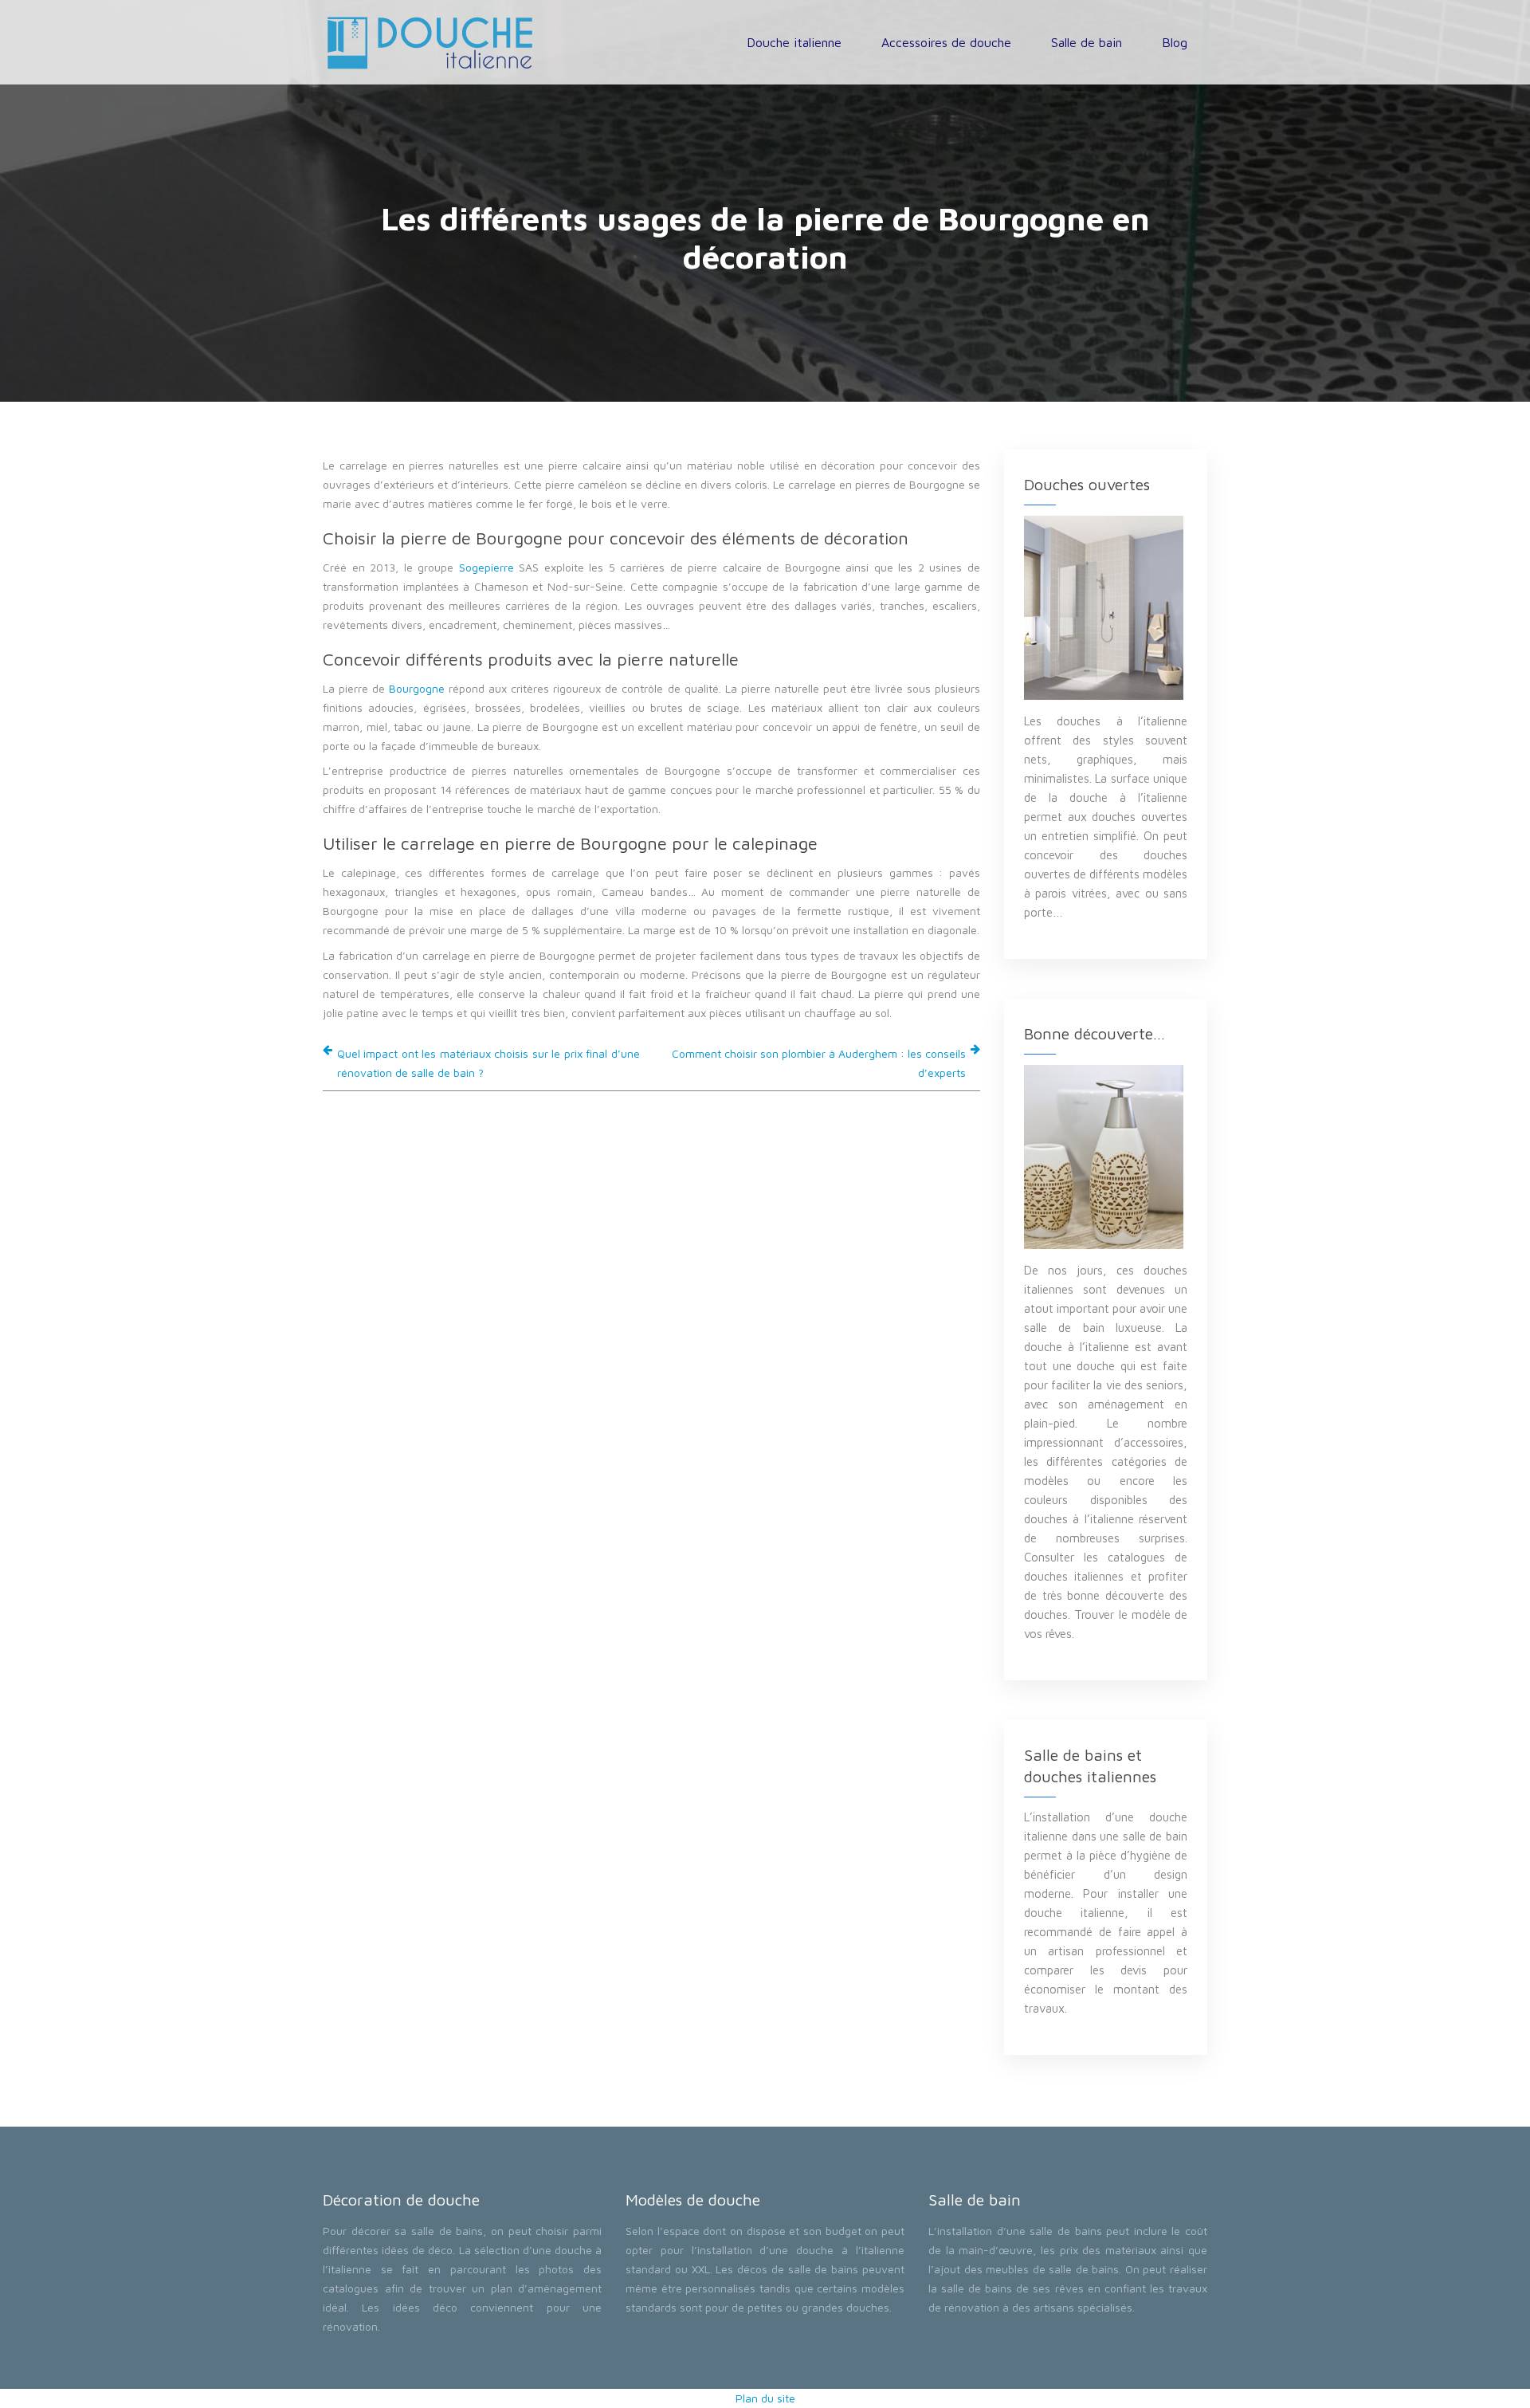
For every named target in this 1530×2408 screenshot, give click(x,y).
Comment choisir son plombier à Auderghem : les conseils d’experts (819, 1063)
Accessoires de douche (946, 42)
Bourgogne (417, 688)
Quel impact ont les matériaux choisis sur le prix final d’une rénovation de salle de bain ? (488, 1063)
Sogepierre (486, 567)
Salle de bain (1087, 42)
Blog (1175, 42)
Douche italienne (794, 42)
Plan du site (765, 2398)
